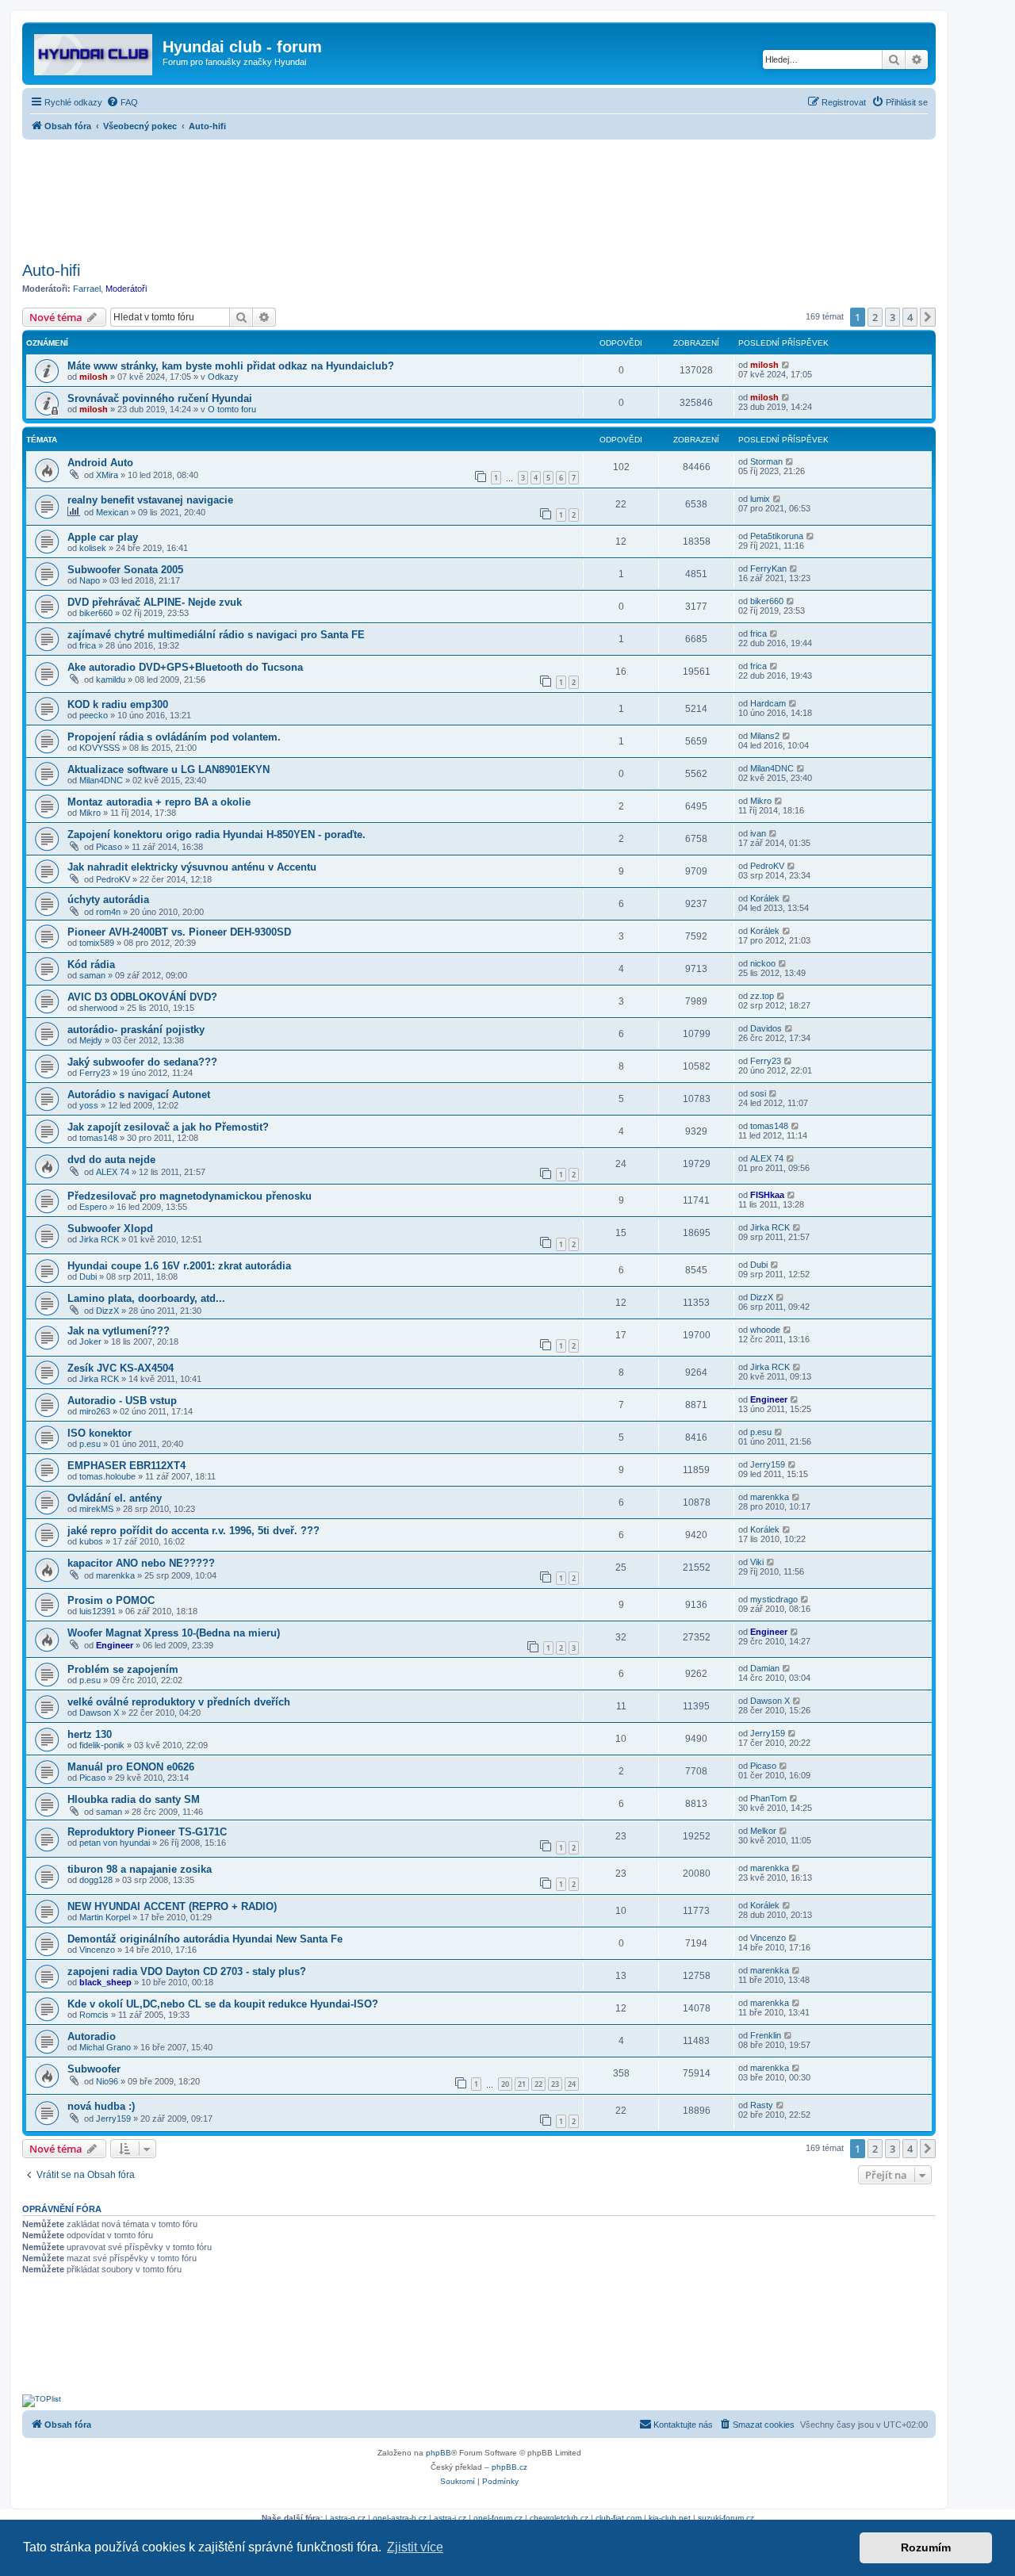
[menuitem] (122, 102)
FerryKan (768, 568)
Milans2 (765, 736)
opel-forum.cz (498, 2518)
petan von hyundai (115, 1843)
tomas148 (98, 1138)
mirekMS (96, 1509)
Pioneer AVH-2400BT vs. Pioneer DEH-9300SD (179, 932)
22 (538, 2084)
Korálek (765, 898)
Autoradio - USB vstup (122, 1401)
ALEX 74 (113, 1172)
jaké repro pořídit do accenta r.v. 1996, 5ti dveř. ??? (193, 1531)
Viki (757, 1562)
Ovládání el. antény (115, 1498)
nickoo (763, 963)
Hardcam (768, 703)
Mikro (90, 813)
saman (92, 975)
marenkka (770, 1497)
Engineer (769, 1399)
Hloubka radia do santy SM (134, 1799)
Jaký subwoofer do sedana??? (142, 1062)
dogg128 (96, 1880)
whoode (765, 1330)
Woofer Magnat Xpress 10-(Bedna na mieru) (174, 1633)
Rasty (762, 2105)
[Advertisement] (479, 196)
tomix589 (97, 943)
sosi (758, 1093)
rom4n (108, 912)
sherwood (98, 1008)
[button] (928, 317)
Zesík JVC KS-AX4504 (121, 1368)
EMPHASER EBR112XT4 (126, 1466)
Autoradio (92, 2036)
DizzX (107, 1311)
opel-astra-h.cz (400, 2518)
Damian (765, 1668)
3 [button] (892, 317)
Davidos (766, 1028)
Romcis (94, 2015)
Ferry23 (95, 1073)
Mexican (112, 512)
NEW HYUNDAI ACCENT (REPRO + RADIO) (172, 1906)
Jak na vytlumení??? (119, 1331)
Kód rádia (91, 965)
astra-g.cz (348, 2518)
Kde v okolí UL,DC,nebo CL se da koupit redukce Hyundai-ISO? (223, 2004)
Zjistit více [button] (415, 2547)
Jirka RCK (99, 1239)
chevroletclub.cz (559, 2518)
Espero (93, 1207)
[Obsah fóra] (94, 52)
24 (572, 2084)
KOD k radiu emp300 (118, 704)
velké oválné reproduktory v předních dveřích (179, 1702)
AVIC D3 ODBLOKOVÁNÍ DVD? (142, 997)
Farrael (87, 289)
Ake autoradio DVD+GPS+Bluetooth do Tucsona (185, 667)
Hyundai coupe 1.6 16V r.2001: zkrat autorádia (179, 1266)
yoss (89, 1105)
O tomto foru (232, 409)
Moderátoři (126, 289)
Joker (90, 1342)
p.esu (90, 1444)
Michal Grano (105, 2047)
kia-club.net (670, 2518)
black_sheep (105, 1982)
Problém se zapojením (123, 1669)
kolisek (93, 548)
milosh (94, 377)
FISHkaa (767, 1195)
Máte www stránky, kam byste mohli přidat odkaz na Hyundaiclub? (231, 366)
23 (555, 2084)
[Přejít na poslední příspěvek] (786, 365)
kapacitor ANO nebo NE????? (141, 1563)
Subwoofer (94, 2069)
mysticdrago (774, 1599)
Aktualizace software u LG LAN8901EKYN (169, 769)
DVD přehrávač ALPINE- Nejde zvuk (155, 602)
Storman (766, 461)
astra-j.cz (450, 2518)
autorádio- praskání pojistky (136, 1030)
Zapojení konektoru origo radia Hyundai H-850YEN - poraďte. (216, 834)
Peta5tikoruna (777, 536)
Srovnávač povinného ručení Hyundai (160, 398)
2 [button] (875, 317)
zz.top (762, 996)
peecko (94, 715)
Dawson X (99, 1713)
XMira (107, 475)
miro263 (95, 1411)
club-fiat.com (619, 2518)
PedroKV (113, 879)
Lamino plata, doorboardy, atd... (146, 1298)
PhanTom (768, 1798)
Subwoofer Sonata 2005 (125, 570)
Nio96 (107, 2081)
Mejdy (91, 1040)
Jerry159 (768, 1464)
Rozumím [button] (926, 2547)
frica (88, 645)
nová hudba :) (101, 2106)
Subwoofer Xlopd (110, 1229)
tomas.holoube (107, 1476)
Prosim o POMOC (111, 1600)
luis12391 (98, 1611)
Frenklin (766, 2035)
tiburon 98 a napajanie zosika (140, 1869)
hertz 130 (90, 1734)
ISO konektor (100, 1433)
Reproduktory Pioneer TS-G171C (147, 1832)
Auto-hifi (51, 270)
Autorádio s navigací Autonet (139, 1095)
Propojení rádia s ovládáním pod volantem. (174, 737)
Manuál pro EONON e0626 (131, 1767)
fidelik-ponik (102, 1745)
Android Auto (100, 463)
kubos (91, 1541)
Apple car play (103, 537)
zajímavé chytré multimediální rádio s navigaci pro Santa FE (216, 635)
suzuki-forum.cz (726, 2518)
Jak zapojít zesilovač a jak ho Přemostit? (168, 1127)
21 (522, 2084)
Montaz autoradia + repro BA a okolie (159, 802)
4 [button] (910, 317)
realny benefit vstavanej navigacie (150, 500)
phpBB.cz (509, 2467)
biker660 (96, 613)
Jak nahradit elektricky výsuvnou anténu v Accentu (192, 867)
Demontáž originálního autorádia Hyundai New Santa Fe (205, 1939)
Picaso (109, 847)
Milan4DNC (101, 780)
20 (505, 2084)
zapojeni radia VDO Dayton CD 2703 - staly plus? (187, 1971)
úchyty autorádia (108, 899)
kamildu (111, 679)
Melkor (763, 1831)
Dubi (88, 1277)
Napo (90, 580)
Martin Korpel (105, 1917)
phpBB (439, 2453)
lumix (760, 499)
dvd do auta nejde (111, 1160)
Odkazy (223, 377)
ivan (758, 833)
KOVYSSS (100, 748)
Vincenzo (97, 1950)
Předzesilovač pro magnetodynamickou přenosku (190, 1196)
